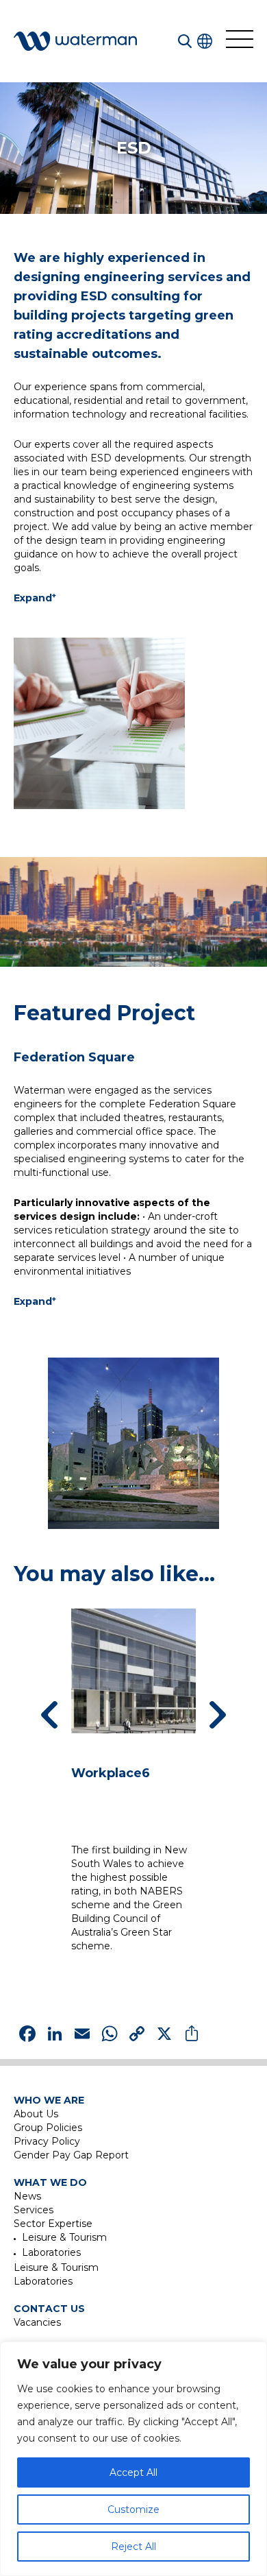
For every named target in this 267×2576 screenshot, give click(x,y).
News (27, 2196)
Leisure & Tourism (64, 2237)
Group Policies (48, 2128)
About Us (36, 2114)
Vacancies (37, 2322)
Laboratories (51, 2252)
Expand (35, 598)
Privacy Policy (47, 2141)
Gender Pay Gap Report (71, 2155)
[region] (133, 2459)
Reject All (133, 2547)
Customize (133, 2509)
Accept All (133, 2472)
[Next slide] (218, 1715)
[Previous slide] (49, 1715)
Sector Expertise (53, 2224)
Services (34, 2210)
